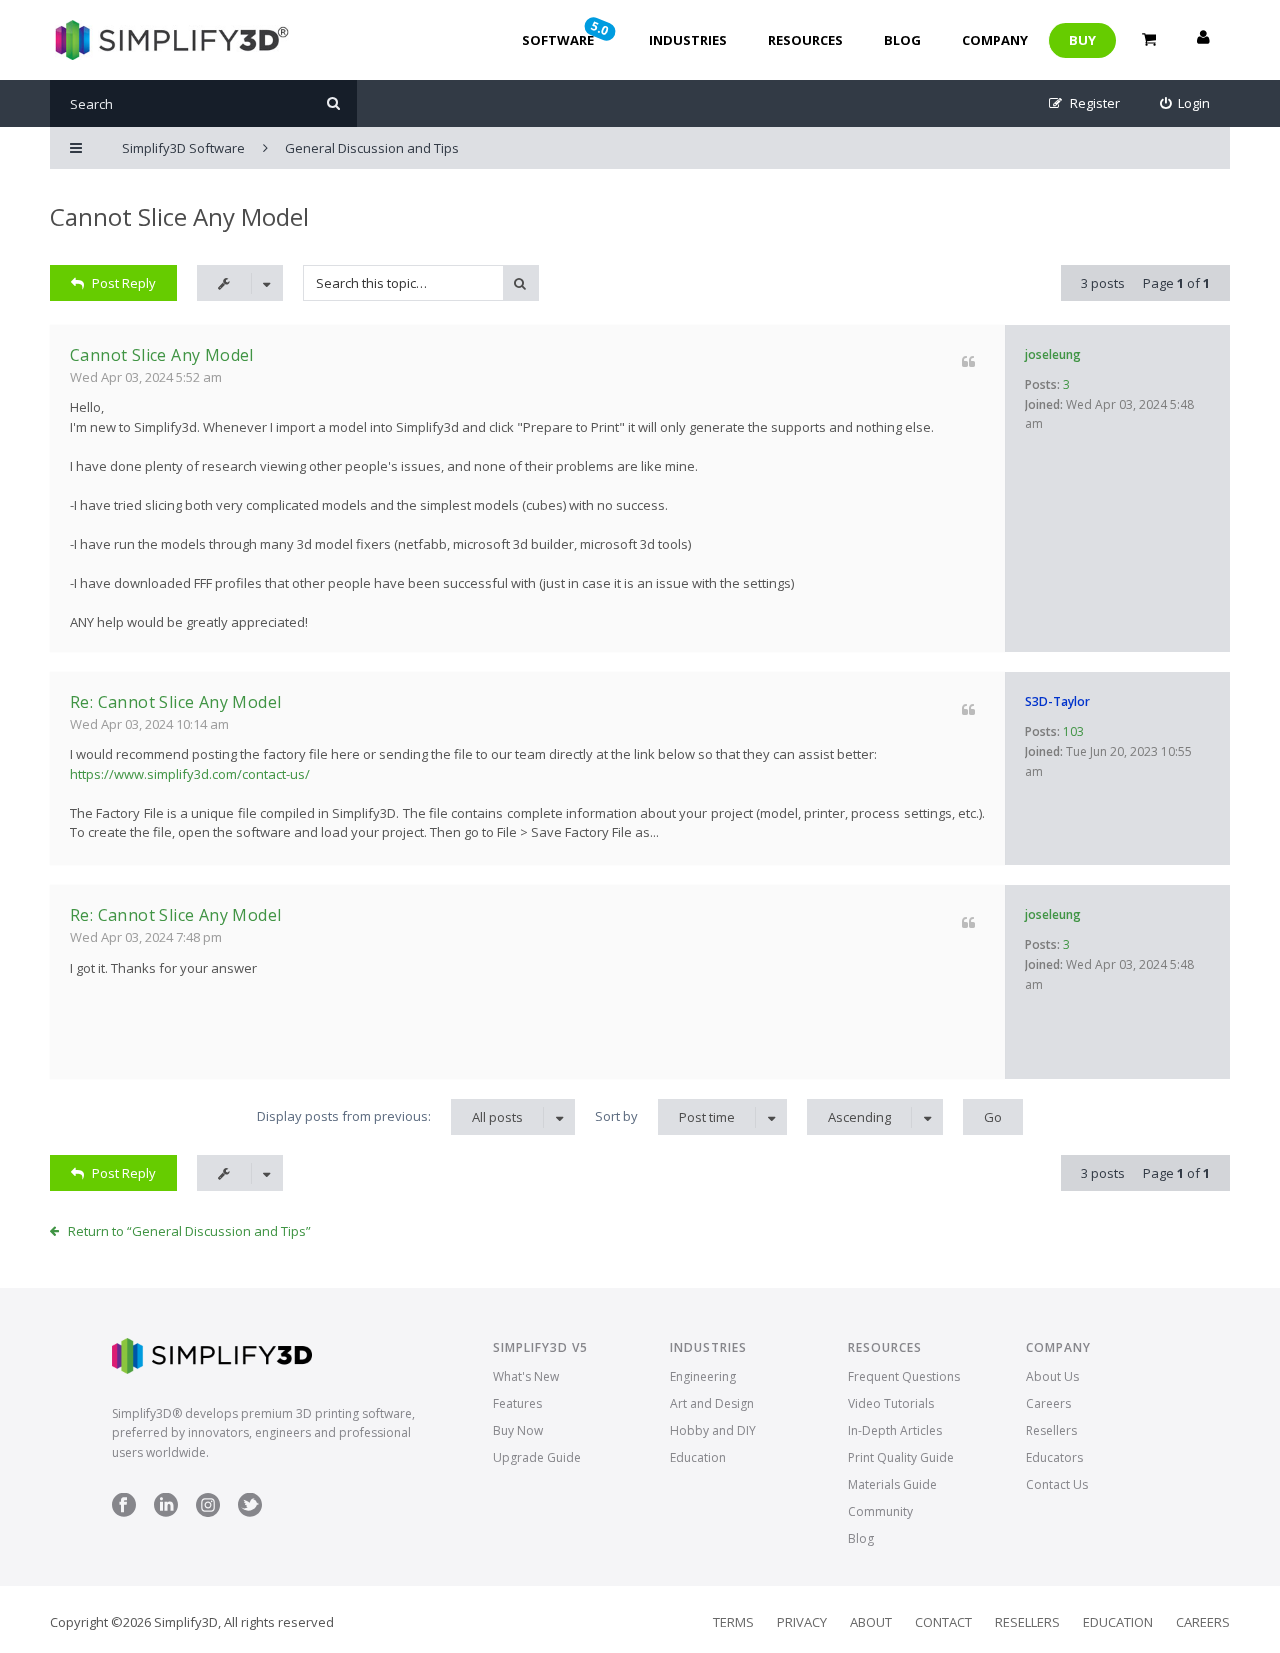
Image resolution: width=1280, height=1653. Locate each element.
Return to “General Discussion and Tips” (189, 1231)
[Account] (1203, 40)
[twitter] (250, 1512)
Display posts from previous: (390, 1116)
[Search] (333, 103)
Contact (943, 1622)
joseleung (1053, 354)
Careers (1048, 1403)
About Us (1052, 1376)
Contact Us (1057, 1484)
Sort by (665, 1116)
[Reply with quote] (968, 361)
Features (517, 1403)
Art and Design (712, 1403)
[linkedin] (166, 1512)
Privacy (802, 1622)
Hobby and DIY (713, 1430)
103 (1073, 731)
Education (698, 1457)
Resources (805, 40)
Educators (1054, 1457)
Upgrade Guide (537, 1457)
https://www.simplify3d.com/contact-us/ (190, 774)
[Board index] (169, 40)
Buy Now (518, 1430)
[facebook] (124, 1512)
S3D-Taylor (1057, 701)
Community (880, 1511)
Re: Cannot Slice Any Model (175, 702)
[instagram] (208, 1512)
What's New (526, 1376)
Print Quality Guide (901, 1457)
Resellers (1051, 1430)
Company (995, 40)
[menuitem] (1185, 103)
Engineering (703, 1376)
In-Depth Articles (895, 1430)
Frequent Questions (904, 1376)
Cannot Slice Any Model (179, 216)
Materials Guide (892, 1484)
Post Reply (124, 283)
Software (567, 33)
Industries (688, 40)
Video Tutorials (891, 1403)
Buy (1082, 40)
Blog (902, 40)
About (871, 1622)
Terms (733, 1622)
